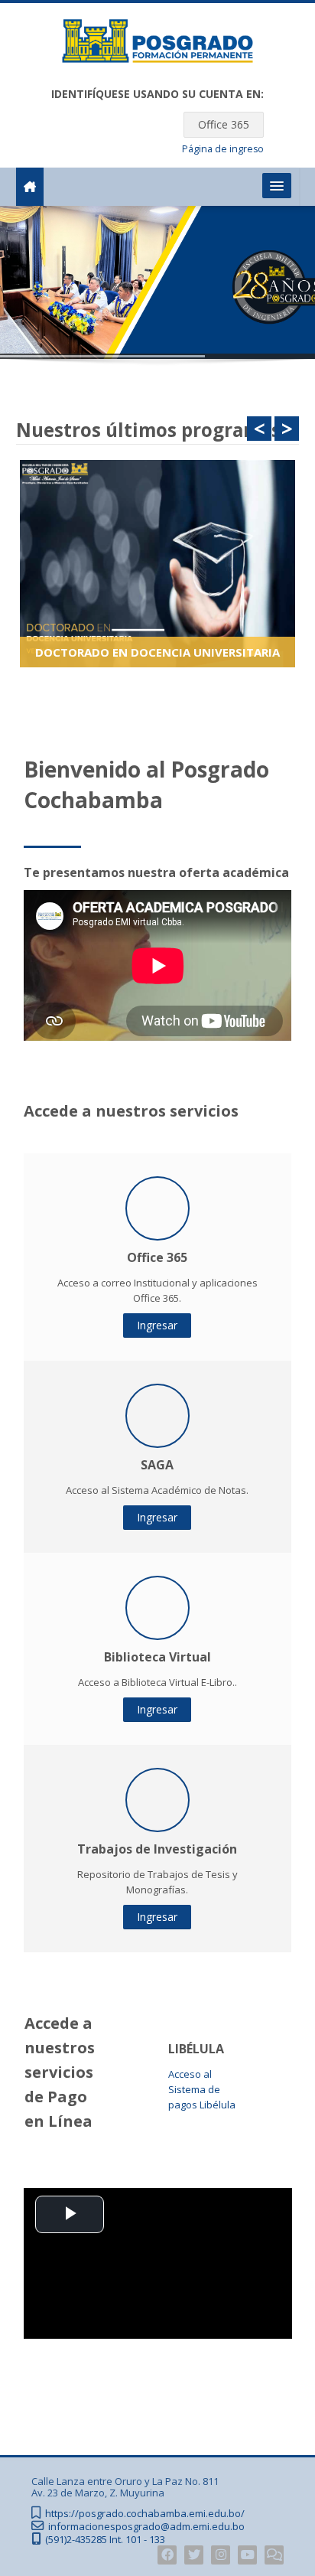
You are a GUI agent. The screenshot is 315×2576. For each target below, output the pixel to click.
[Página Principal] (157, 44)
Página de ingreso (223, 149)
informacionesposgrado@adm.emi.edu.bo (146, 2527)
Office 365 (224, 124)
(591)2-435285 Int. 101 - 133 (105, 2540)
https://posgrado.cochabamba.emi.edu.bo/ (145, 2514)
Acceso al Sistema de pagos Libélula (202, 2089)
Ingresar (157, 1325)
